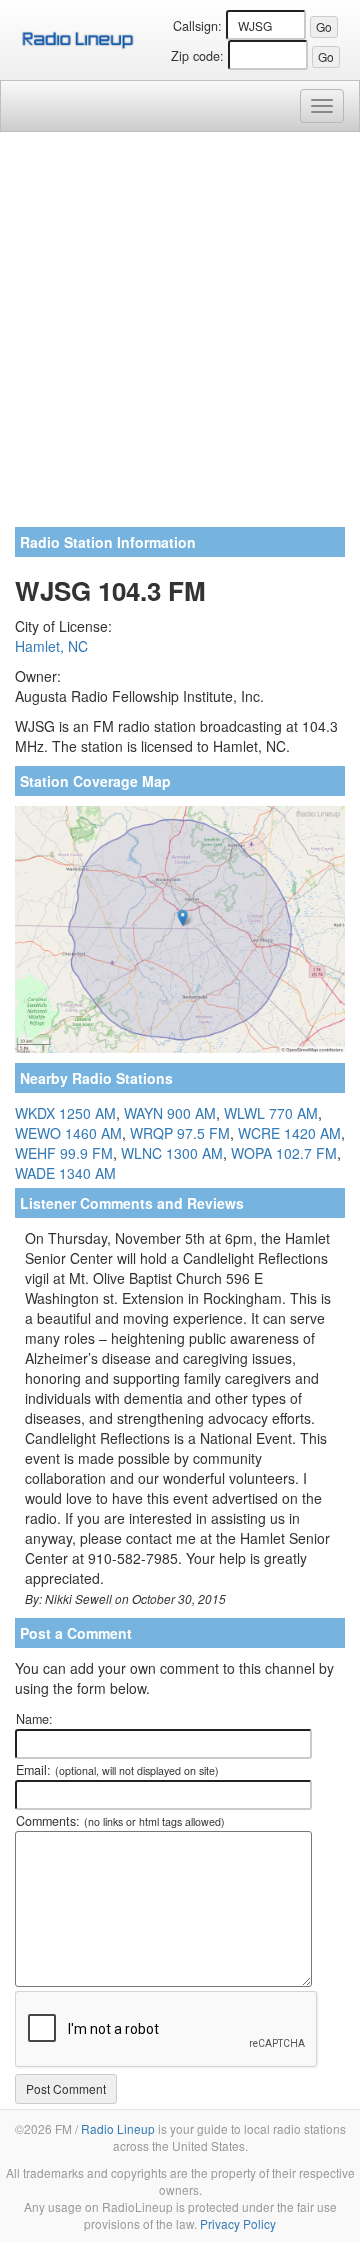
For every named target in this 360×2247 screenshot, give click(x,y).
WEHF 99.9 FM (64, 1153)
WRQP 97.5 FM (180, 1133)
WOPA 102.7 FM (284, 1153)
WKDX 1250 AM (65, 1113)
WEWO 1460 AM (68, 1133)
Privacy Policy (238, 2223)
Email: (117, 1770)
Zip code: (197, 56)
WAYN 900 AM (170, 1113)
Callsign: (197, 26)
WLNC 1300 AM (172, 1153)
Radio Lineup (118, 2128)
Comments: (120, 1821)
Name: (34, 1719)
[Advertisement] (180, 337)
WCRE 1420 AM (289, 1133)
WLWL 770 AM (271, 1113)
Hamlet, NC (51, 646)
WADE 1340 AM (65, 1173)
